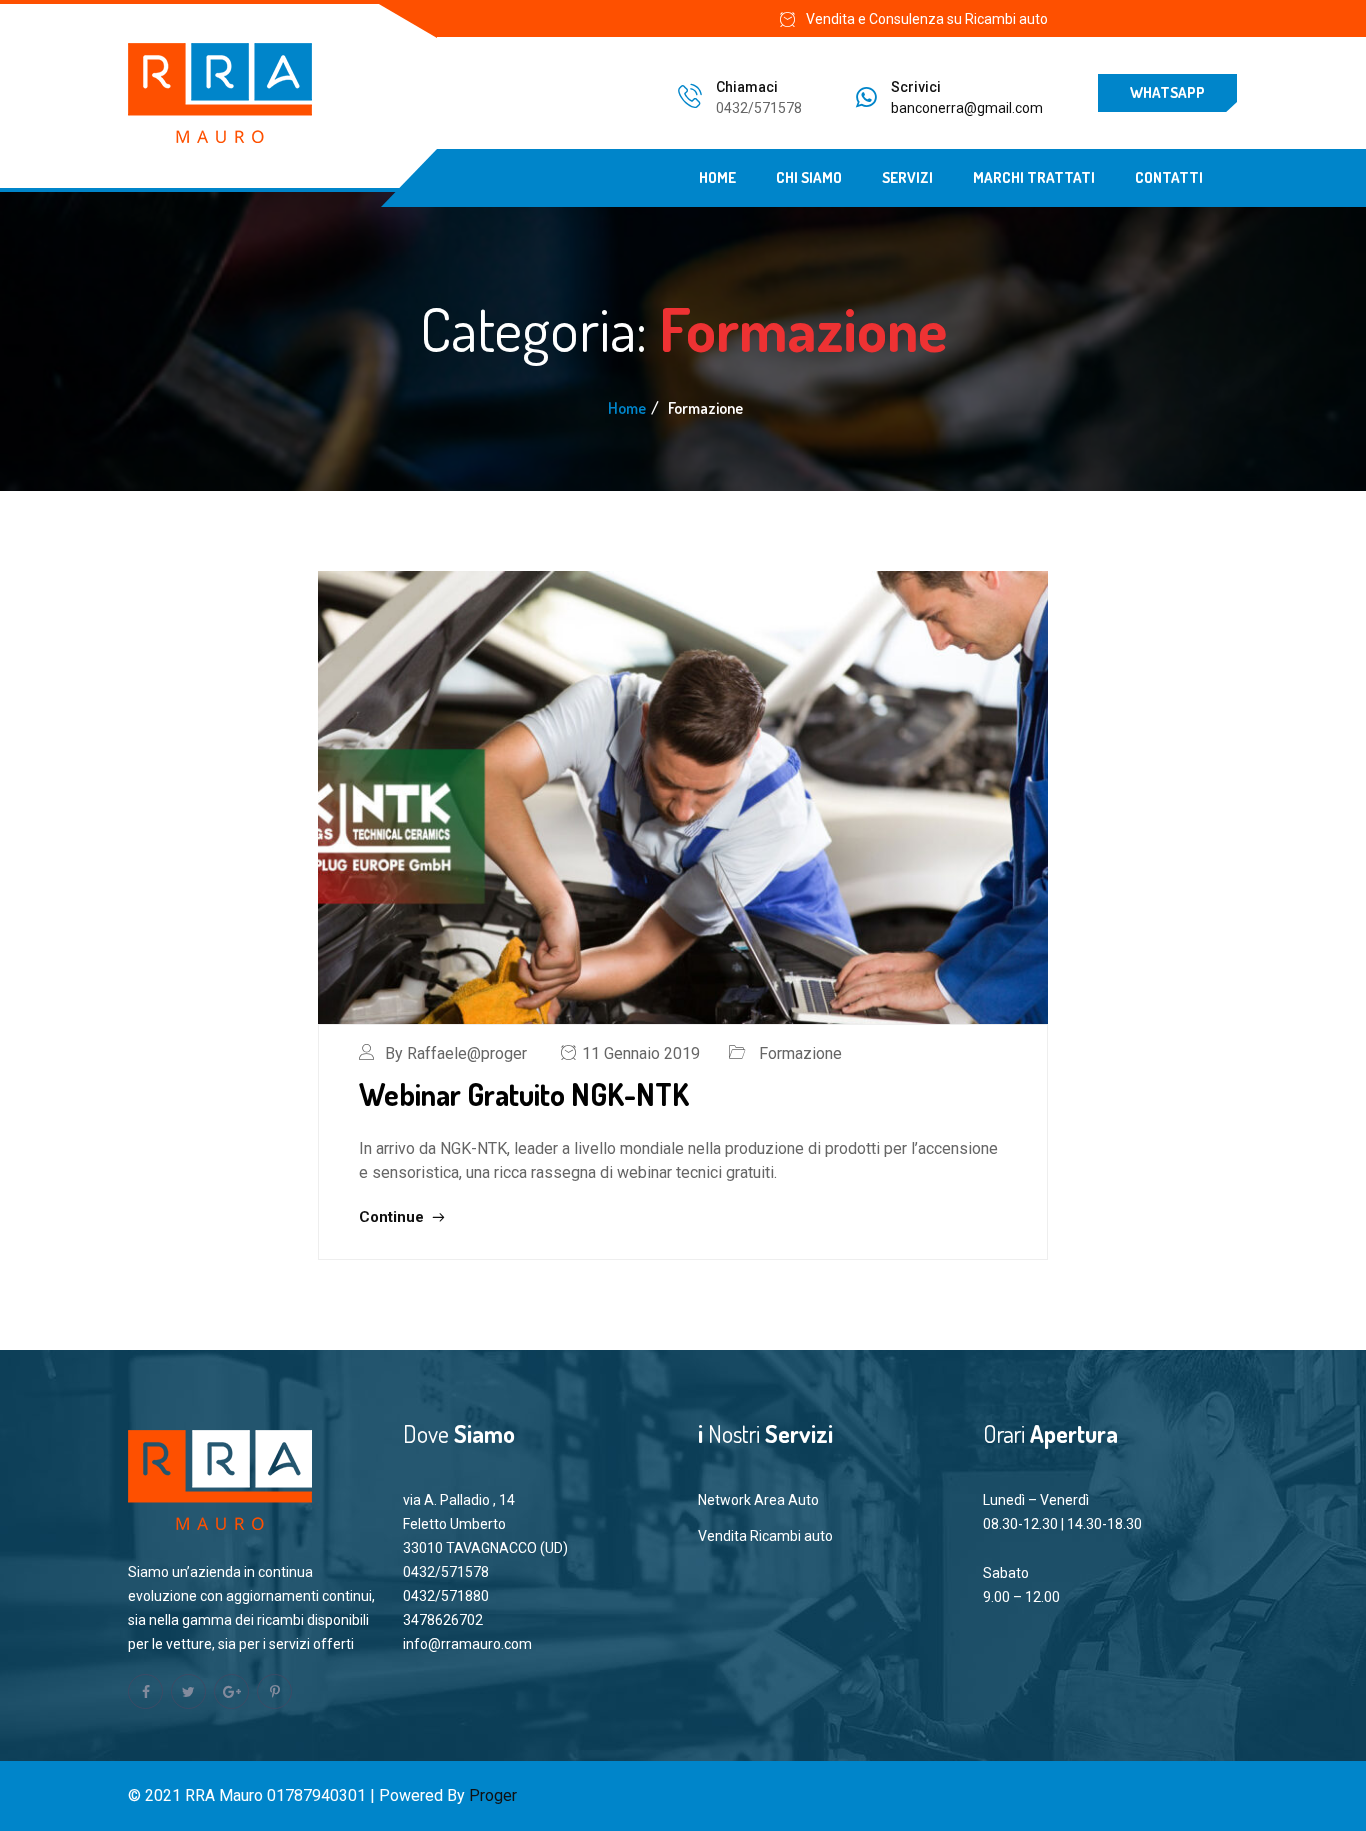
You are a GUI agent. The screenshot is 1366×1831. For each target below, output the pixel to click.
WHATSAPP (1167, 92)
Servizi (907, 177)
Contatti (1169, 177)
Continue (393, 1217)
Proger (493, 1795)
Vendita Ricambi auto (765, 1536)
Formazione (800, 1053)
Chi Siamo (809, 177)
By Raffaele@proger (456, 1053)
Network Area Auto (758, 1500)
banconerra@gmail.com (967, 108)
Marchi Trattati (1034, 177)
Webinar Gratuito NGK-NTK (524, 1094)
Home (717, 177)
